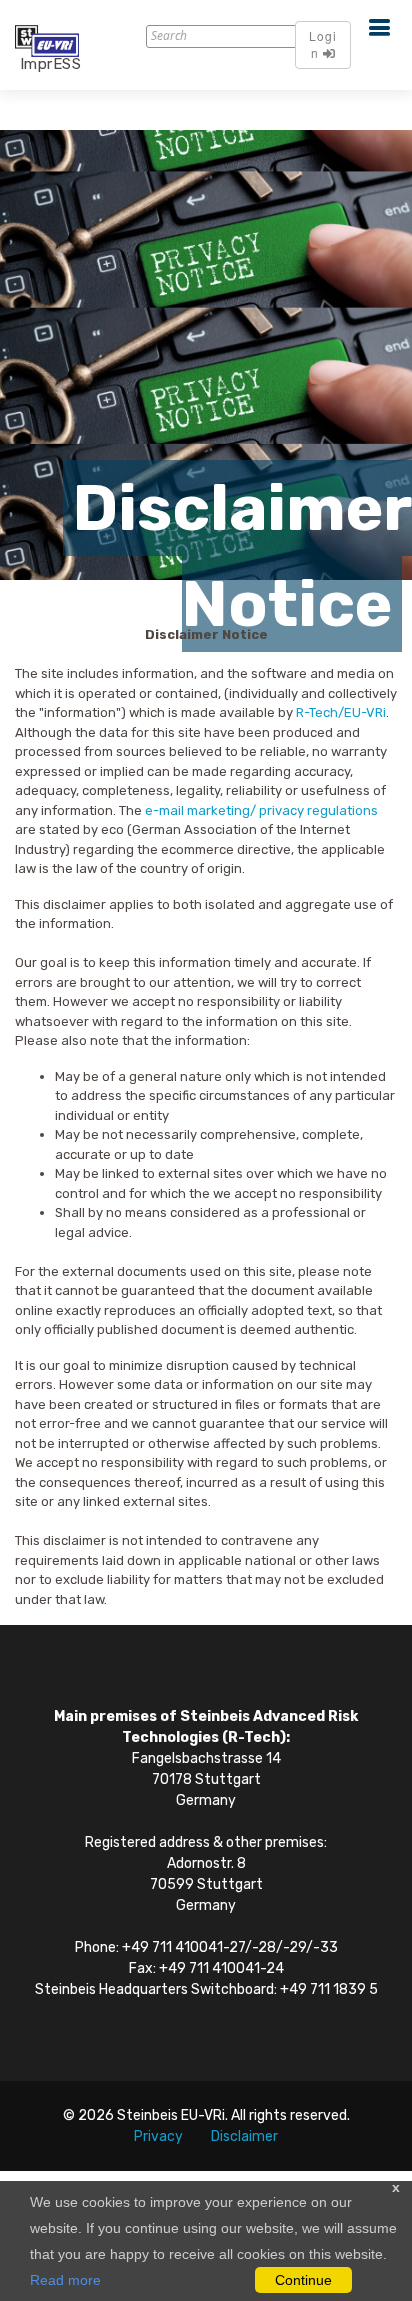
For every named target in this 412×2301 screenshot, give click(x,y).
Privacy (158, 2136)
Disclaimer (244, 2136)
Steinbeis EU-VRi (171, 2115)
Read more (65, 2280)
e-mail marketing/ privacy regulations (261, 810)
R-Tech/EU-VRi (341, 712)
